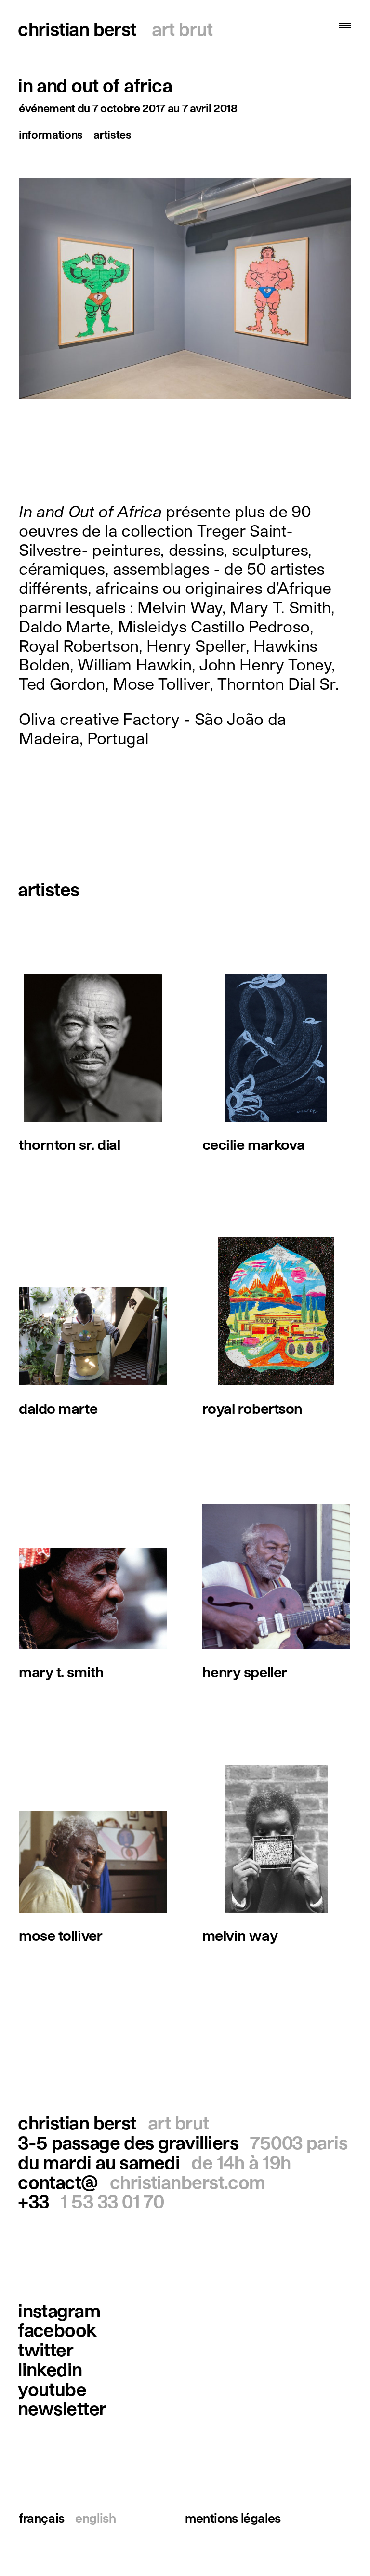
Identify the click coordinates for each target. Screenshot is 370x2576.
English (95, 2518)
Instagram (59, 2310)
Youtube (52, 2389)
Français (42, 2518)
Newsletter (62, 2408)
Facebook (57, 2330)
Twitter (46, 2349)
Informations (51, 134)
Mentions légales (233, 2518)
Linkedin (50, 2369)
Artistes (112, 134)
